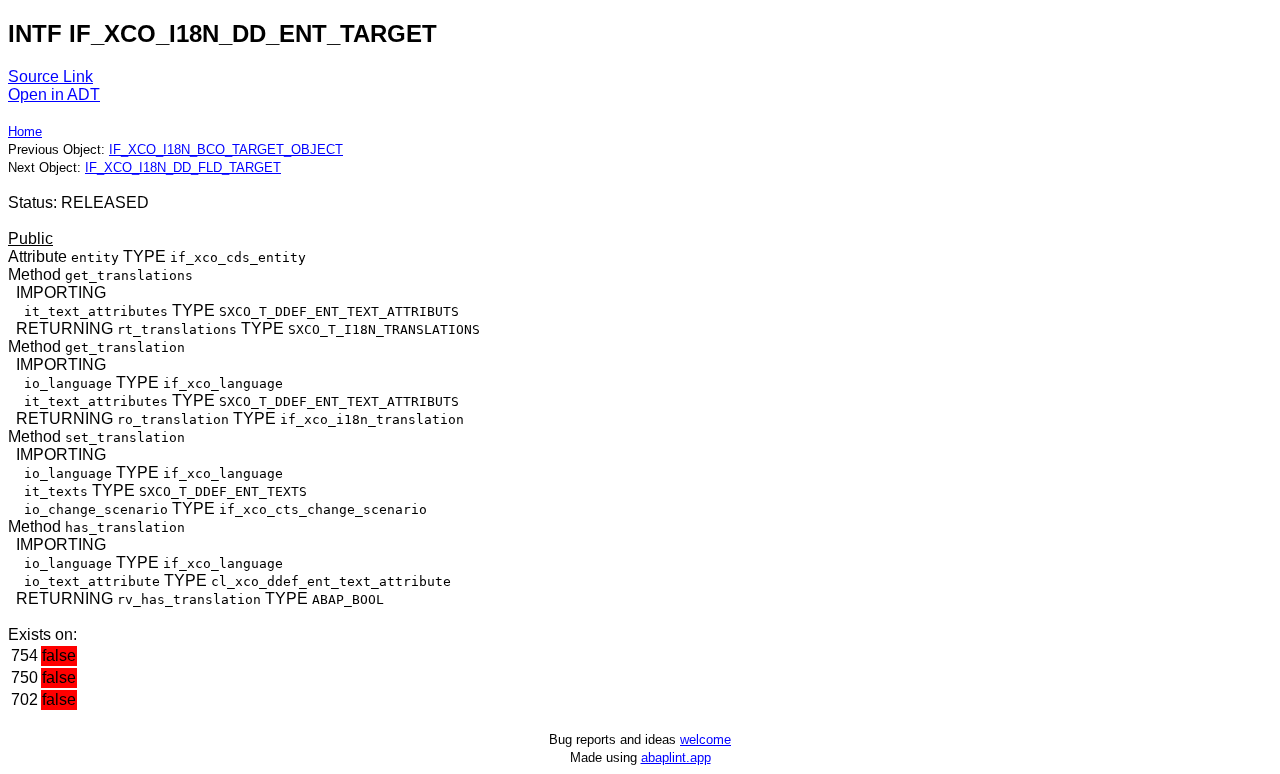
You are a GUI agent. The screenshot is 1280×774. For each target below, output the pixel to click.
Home (25, 131)
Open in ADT (54, 94)
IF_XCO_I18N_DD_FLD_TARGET (183, 167)
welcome (705, 739)
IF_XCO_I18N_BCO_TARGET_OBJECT (226, 149)
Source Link (50, 76)
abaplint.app (676, 757)
